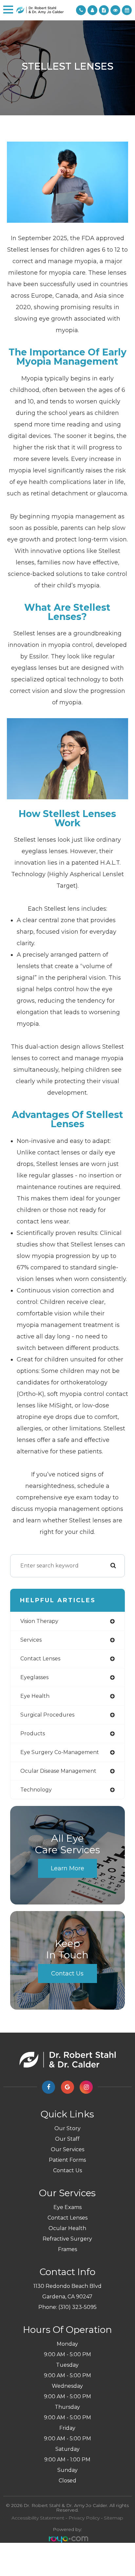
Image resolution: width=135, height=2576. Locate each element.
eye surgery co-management (60, 1752)
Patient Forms (67, 2160)
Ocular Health (67, 2228)
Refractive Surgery (67, 2239)
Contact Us (67, 1973)
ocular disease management (58, 1771)
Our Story (67, 2128)
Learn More (67, 1868)
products (33, 1733)
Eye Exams (67, 2207)
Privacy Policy (84, 2518)
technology (36, 1790)
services (31, 1640)
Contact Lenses (67, 2218)
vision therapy (39, 1621)
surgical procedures (47, 1715)
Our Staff (67, 2139)
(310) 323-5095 (77, 2307)
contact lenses (40, 1659)
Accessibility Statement (38, 2518)
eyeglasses (34, 1677)
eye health (35, 1696)
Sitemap (114, 2518)
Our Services (67, 2149)
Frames (67, 2249)
